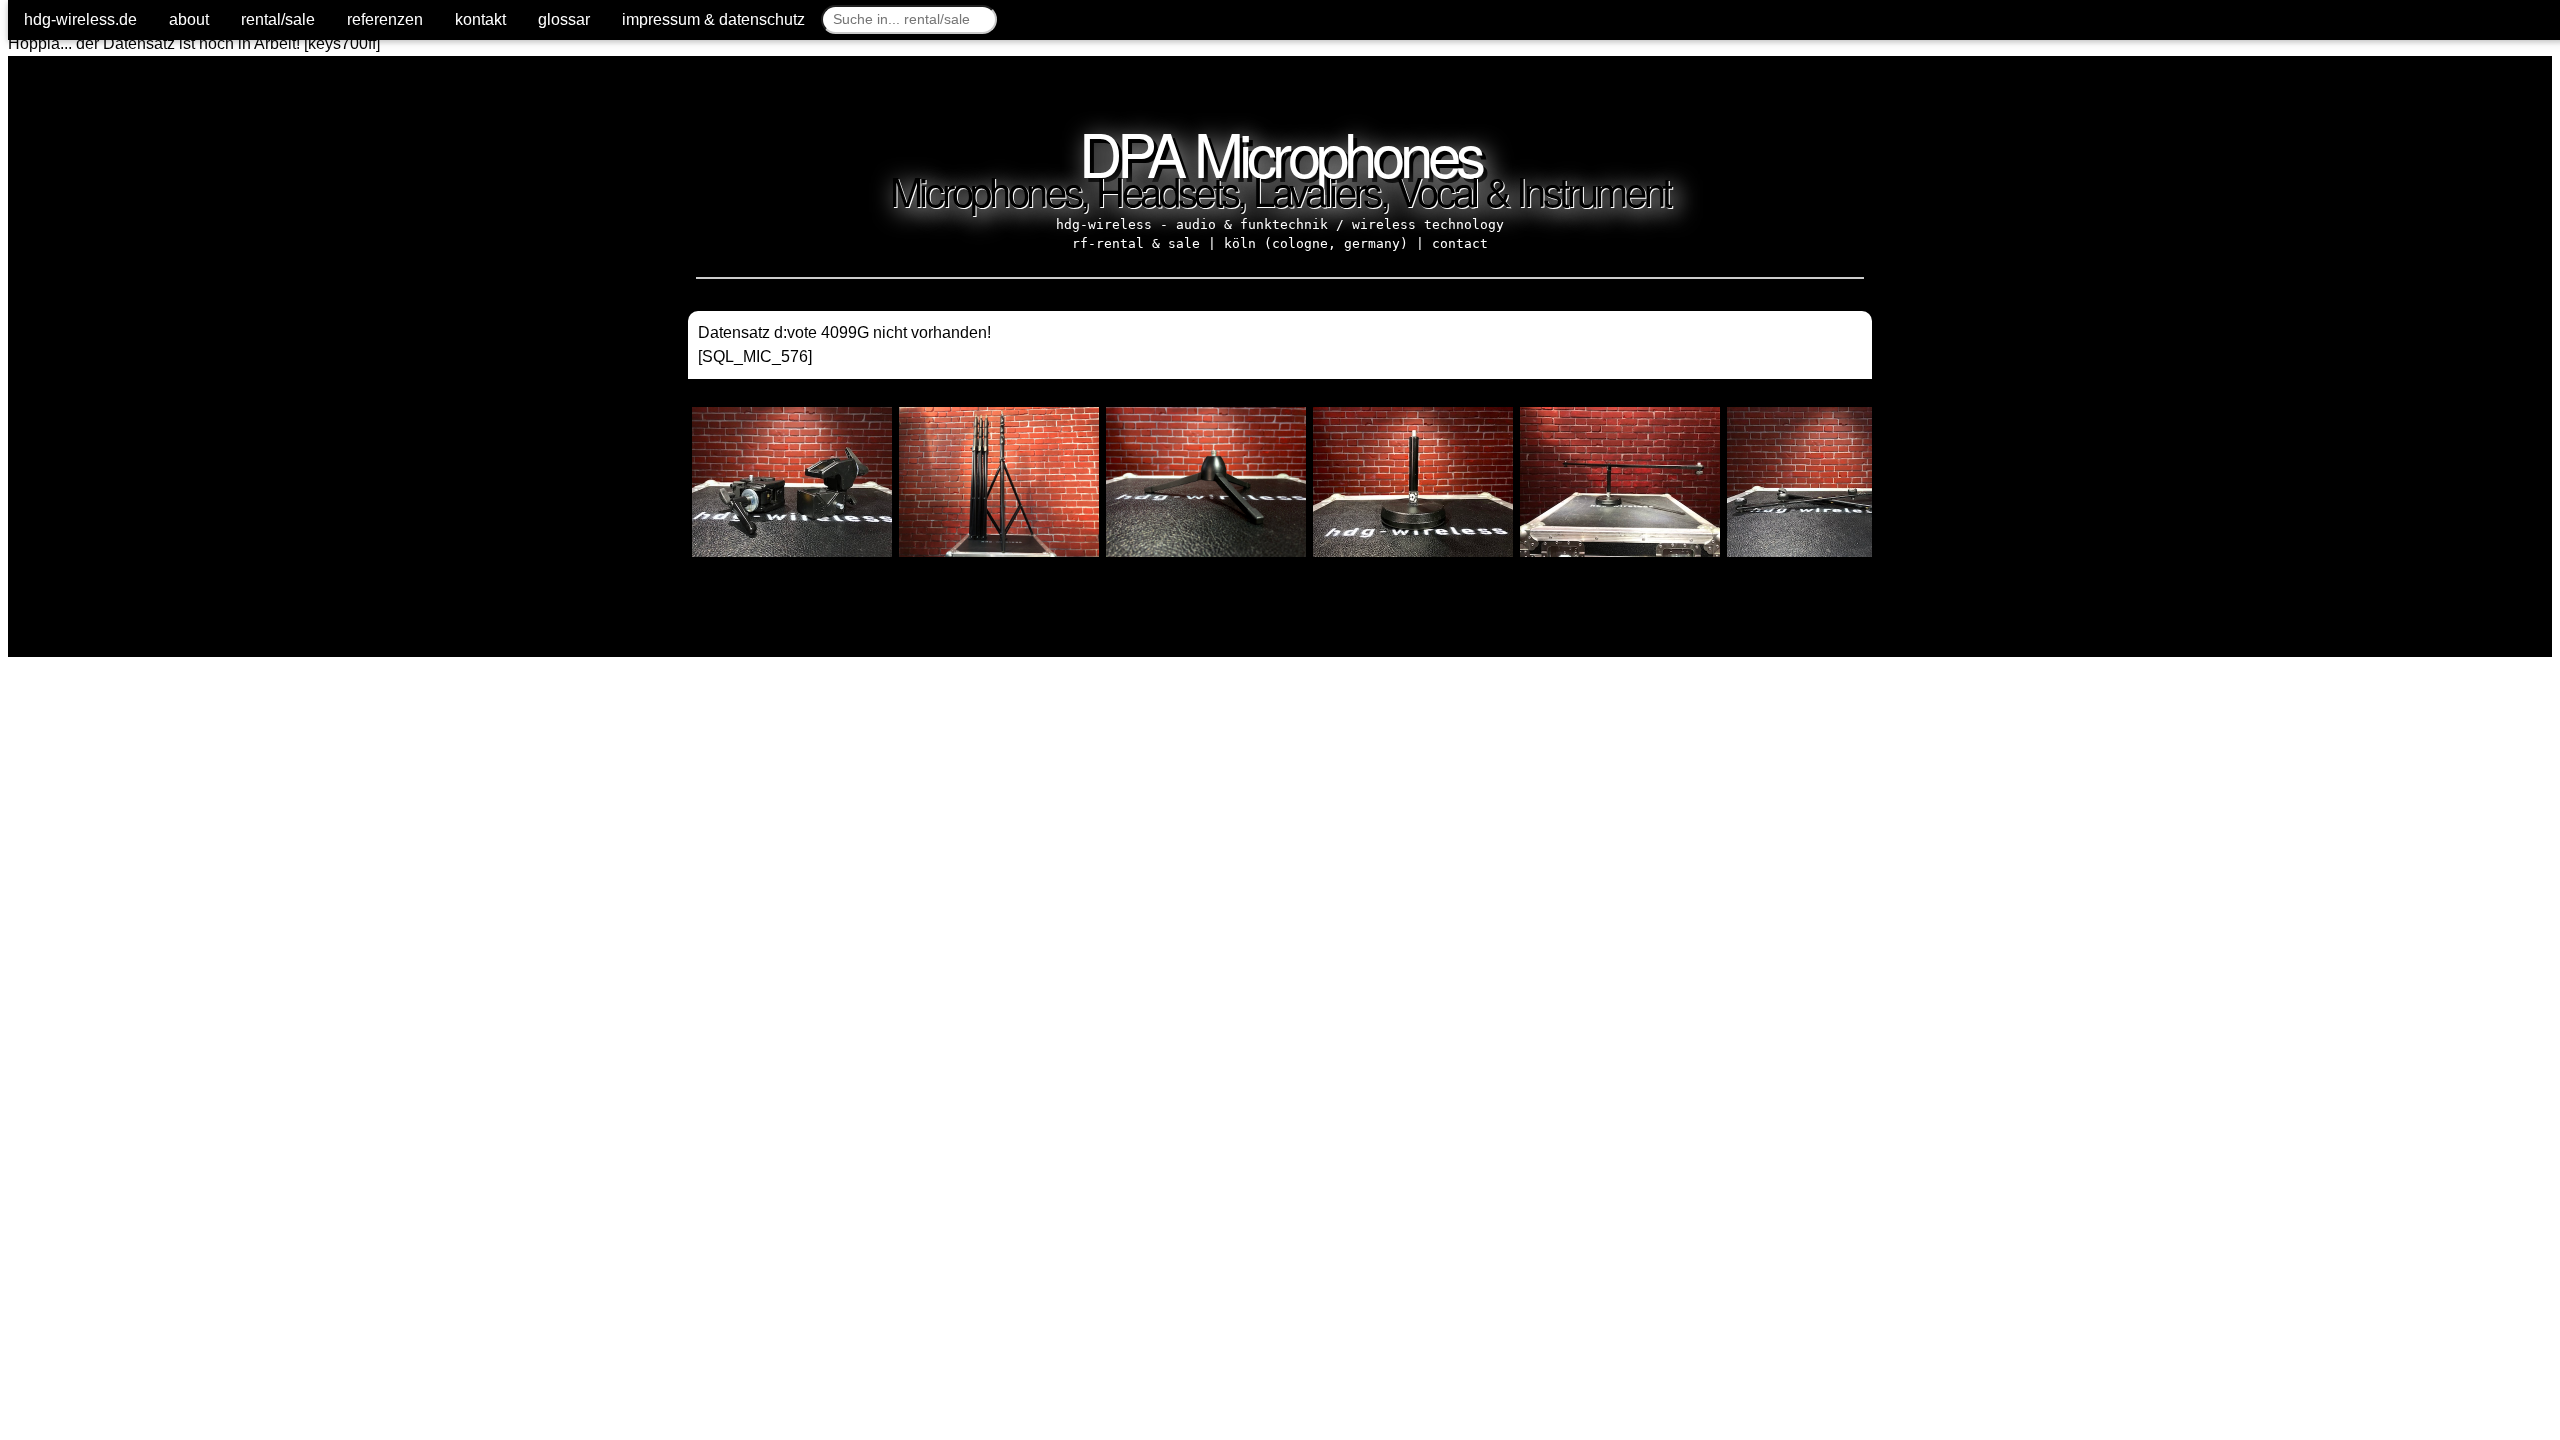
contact (1460, 243)
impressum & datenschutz (713, 19)
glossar (564, 19)
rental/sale (278, 19)
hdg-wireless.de (80, 19)
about (189, 19)
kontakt (480, 19)
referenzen (385, 19)
